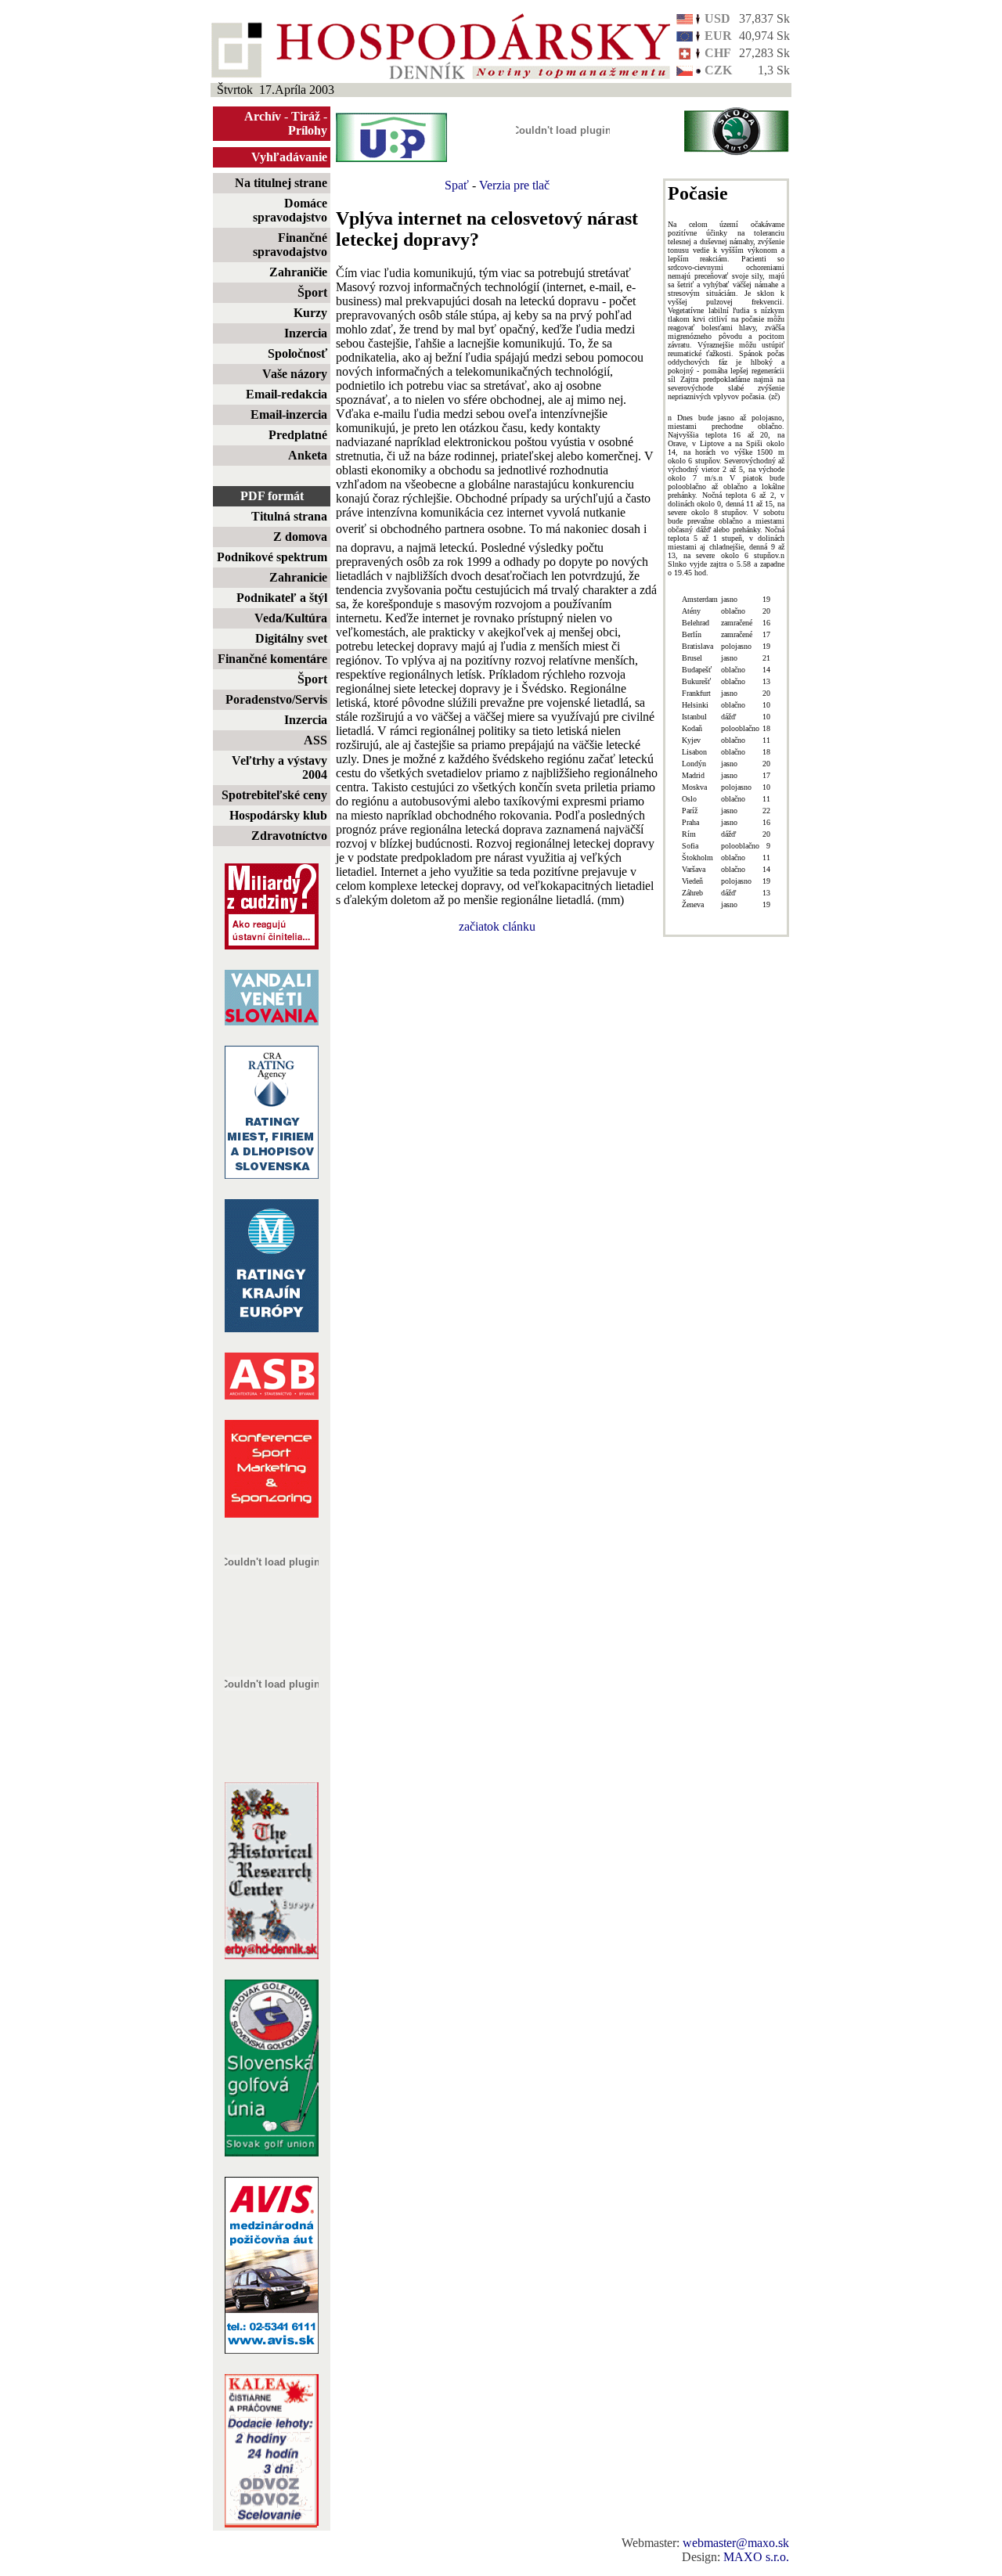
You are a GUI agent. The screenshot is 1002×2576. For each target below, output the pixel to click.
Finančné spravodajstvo (290, 245)
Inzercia (306, 333)
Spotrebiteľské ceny (274, 795)
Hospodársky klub (278, 815)
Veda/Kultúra (291, 618)
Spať (457, 185)
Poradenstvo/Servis (276, 699)
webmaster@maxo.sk (736, 2543)
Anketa (308, 455)
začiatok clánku (497, 926)
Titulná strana (289, 516)
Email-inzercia (289, 414)
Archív (263, 116)
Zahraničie (298, 272)
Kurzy (310, 313)
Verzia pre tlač (514, 185)
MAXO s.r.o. (756, 2557)
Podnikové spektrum (272, 557)
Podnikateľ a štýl (282, 598)
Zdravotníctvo (289, 836)
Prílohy (308, 130)
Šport (312, 292)
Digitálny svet (291, 638)
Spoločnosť (297, 353)
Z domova (300, 537)
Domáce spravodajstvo (290, 210)
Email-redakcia (287, 394)
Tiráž (306, 116)
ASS (315, 740)
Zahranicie (298, 577)
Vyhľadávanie (289, 157)
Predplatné (298, 435)
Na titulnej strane (281, 183)
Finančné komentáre (272, 659)
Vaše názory (295, 374)
